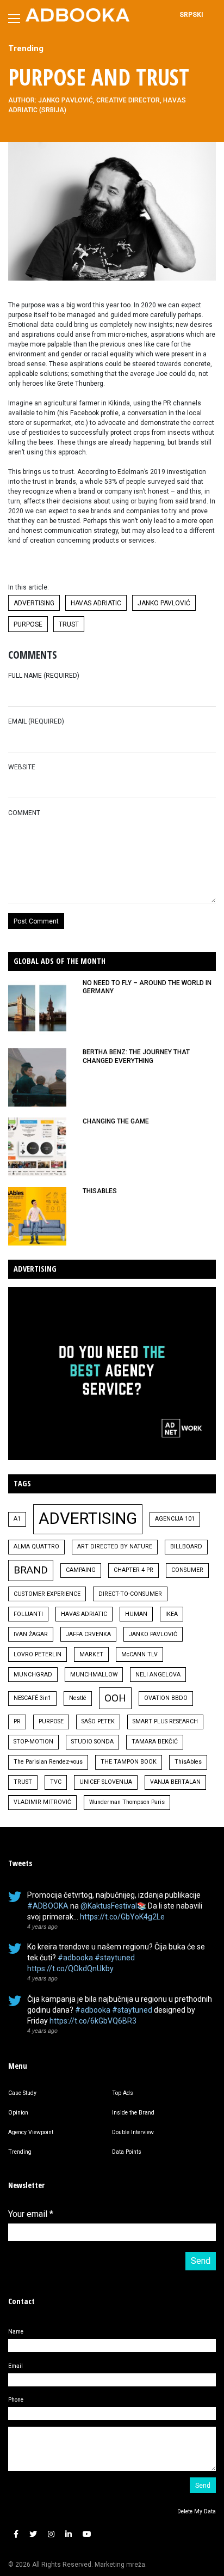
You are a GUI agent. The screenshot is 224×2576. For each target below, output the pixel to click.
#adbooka (75, 1958)
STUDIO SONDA (92, 1742)
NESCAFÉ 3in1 (32, 1698)
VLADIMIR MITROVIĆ (42, 1802)
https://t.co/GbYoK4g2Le (122, 1917)
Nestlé (78, 1698)
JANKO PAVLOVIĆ (164, 603)
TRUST (69, 624)
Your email (31, 2214)
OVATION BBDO (166, 1698)
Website (22, 767)
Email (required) (36, 721)
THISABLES (100, 1191)
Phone (16, 2400)
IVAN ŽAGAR (31, 1634)
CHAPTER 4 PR (133, 1570)
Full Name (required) (44, 676)
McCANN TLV (139, 1654)
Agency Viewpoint (31, 2132)
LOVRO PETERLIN (38, 1654)
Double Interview (133, 2132)
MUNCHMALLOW (94, 1675)
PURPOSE (28, 624)
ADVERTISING (34, 603)
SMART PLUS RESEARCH (165, 1721)
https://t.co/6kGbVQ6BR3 (93, 2021)
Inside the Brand (133, 2113)
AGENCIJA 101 (175, 1519)
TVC (56, 1782)
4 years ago (42, 1926)
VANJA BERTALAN (175, 1782)
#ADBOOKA (48, 1906)
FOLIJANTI (28, 1614)
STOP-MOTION (33, 1742)
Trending (26, 48)
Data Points (127, 2152)
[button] (16, 2534)
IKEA (172, 1614)
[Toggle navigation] (14, 19)
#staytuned (115, 1958)
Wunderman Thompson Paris (127, 1802)
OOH (115, 1698)
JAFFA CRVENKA (88, 1634)
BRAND (31, 1570)
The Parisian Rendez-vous (48, 1762)
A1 (17, 1519)
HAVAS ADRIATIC (96, 603)
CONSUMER (187, 1570)
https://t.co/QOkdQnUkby (70, 1969)
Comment (24, 813)
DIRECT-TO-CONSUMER (130, 1594)
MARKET (91, 1654)
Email (15, 2366)
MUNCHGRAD (33, 1675)
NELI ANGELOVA (158, 1675)
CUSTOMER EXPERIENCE (47, 1594)
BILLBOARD (186, 1547)
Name (16, 2332)
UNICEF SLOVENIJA (106, 1782)
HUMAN (136, 1614)
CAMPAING (81, 1570)
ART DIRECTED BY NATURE (115, 1547)
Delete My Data (197, 2511)
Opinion (18, 2113)
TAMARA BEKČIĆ (155, 1742)
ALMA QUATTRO (36, 1547)
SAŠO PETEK (98, 1721)
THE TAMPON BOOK (129, 1762)
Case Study (22, 2093)
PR (17, 1721)
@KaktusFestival (109, 1906)
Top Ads (123, 2093)
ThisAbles (188, 1762)
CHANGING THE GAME (116, 1121)
